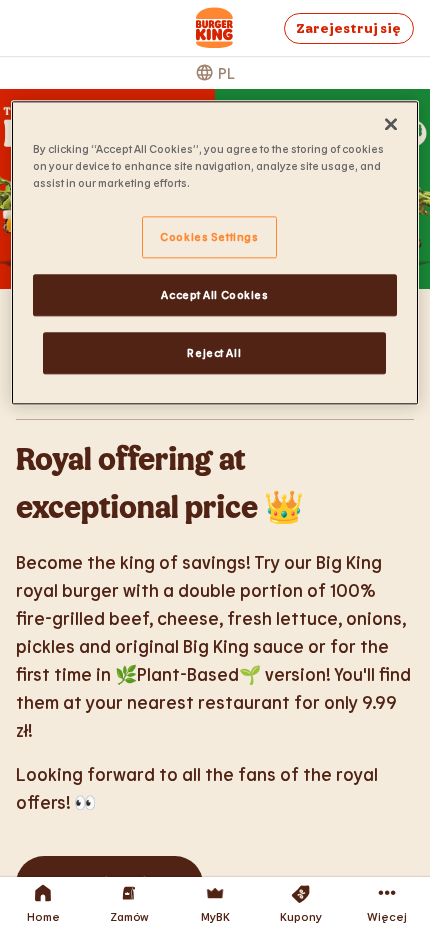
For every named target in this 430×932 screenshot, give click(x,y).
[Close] (391, 124)
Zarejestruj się (348, 28)
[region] (215, 252)
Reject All (214, 352)
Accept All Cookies (214, 294)
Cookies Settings (209, 236)
